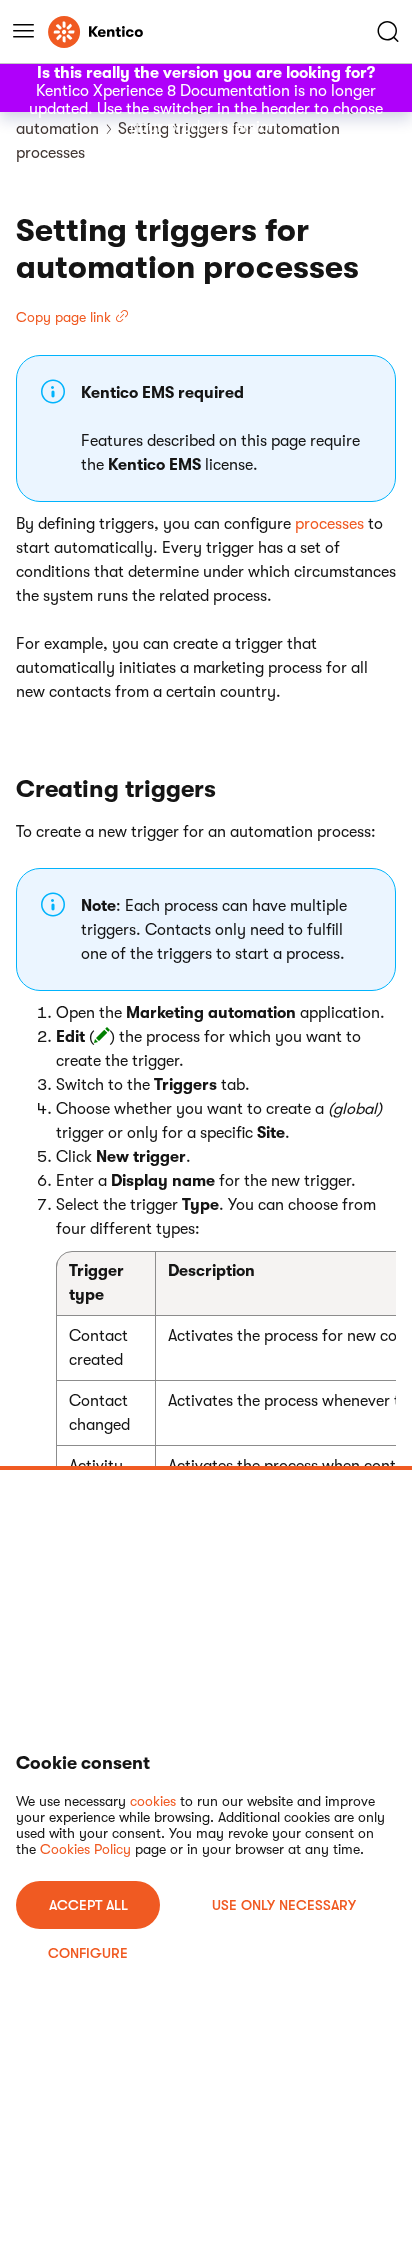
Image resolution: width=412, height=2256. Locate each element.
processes (329, 524)
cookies (153, 1801)
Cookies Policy (85, 1849)
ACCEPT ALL (88, 1905)
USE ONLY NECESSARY (284, 1905)
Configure (88, 1953)
